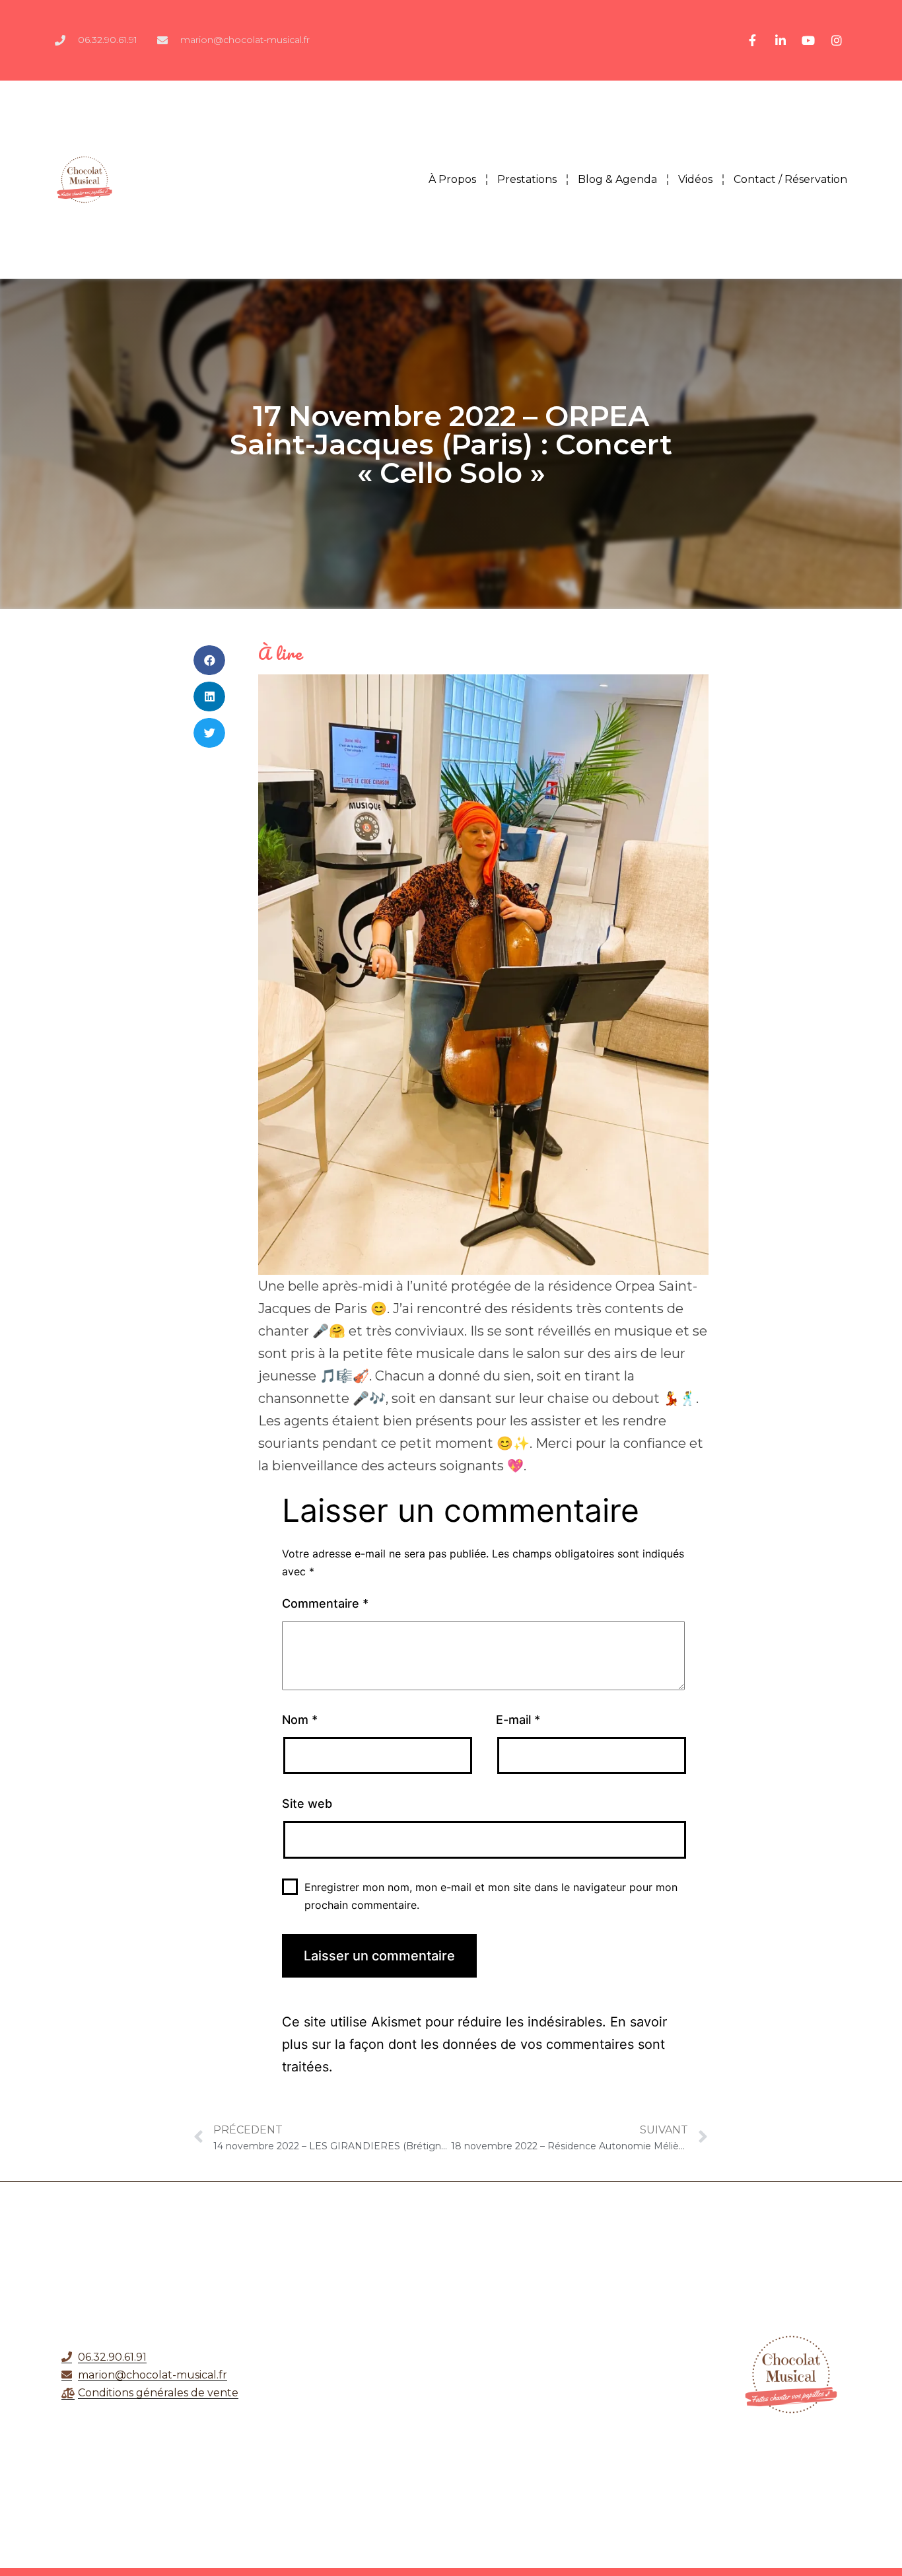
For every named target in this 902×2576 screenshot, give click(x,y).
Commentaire (325, 1603)
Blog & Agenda (617, 179)
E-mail (518, 1720)
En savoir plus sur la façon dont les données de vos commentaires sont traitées (474, 2044)
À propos (452, 179)
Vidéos (695, 179)
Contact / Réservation (790, 179)
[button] (209, 660)
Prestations (527, 179)
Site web (307, 1804)
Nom (300, 1720)
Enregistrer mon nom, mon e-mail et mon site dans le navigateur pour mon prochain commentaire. (491, 1896)
